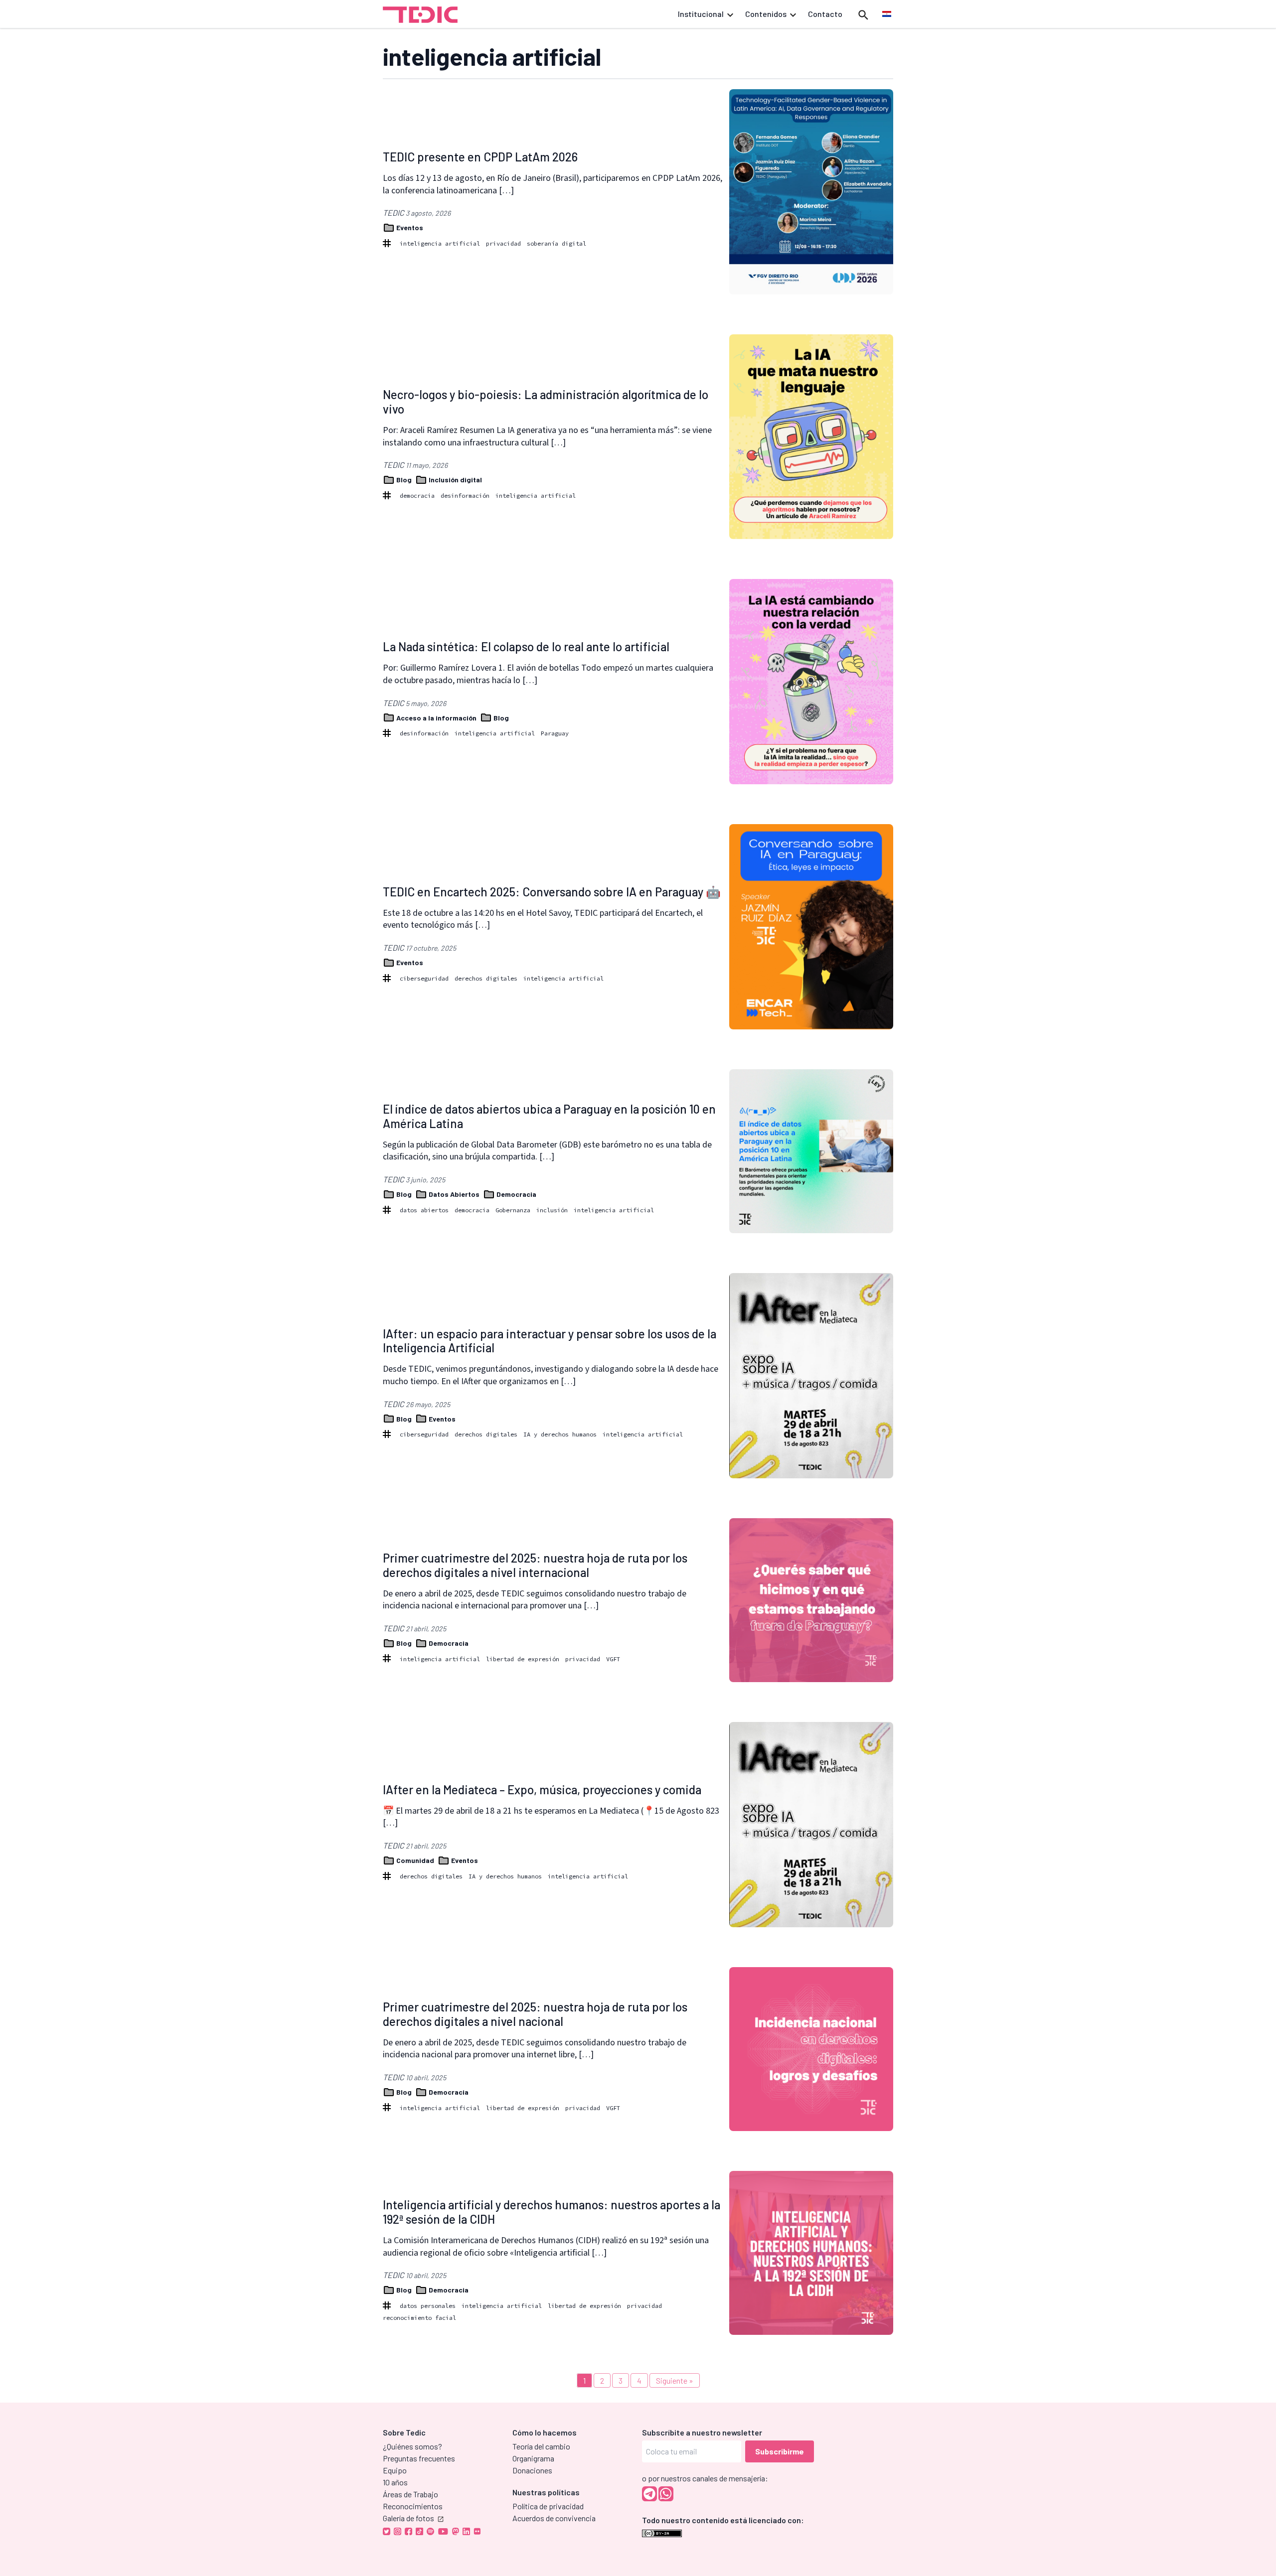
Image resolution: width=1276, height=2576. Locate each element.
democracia (417, 496)
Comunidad (415, 1860)
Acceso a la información (436, 718)
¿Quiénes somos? (412, 2446)
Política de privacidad (548, 2506)
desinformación (465, 496)
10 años (395, 2482)
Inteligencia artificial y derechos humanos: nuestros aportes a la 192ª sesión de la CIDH (552, 2212)
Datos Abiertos (454, 1194)
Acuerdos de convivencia (554, 2518)
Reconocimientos (413, 2506)
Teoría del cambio (541, 2446)
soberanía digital (557, 243)
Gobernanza (513, 1210)
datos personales (428, 2306)
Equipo (395, 2470)
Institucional (701, 14)
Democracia (516, 1194)
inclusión (552, 1210)
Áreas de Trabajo (410, 2494)
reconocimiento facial (419, 2318)
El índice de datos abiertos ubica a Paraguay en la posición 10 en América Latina (549, 1116)
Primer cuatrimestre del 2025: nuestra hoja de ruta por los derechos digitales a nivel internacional (535, 1565)
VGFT (613, 1659)
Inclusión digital (455, 480)
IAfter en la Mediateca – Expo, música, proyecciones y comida (542, 1789)
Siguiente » (675, 2380)
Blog (404, 480)
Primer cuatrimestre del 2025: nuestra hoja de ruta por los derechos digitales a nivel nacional (535, 2014)
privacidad (503, 243)
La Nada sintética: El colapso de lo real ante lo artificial (526, 646)
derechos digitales (486, 978)
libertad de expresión (523, 1659)
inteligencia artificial (440, 243)
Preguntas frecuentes (419, 2458)
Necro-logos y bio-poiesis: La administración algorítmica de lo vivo (546, 402)
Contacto (825, 14)
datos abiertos (424, 1210)
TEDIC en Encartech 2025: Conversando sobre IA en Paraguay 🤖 (552, 892)
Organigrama (533, 2458)
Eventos (409, 227)
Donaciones (532, 2470)
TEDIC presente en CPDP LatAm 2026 (480, 157)
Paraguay (555, 733)
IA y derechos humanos (560, 1434)
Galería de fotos (408, 2518)
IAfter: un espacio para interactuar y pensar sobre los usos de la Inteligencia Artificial (550, 1341)
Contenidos (766, 14)
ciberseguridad (424, 978)
